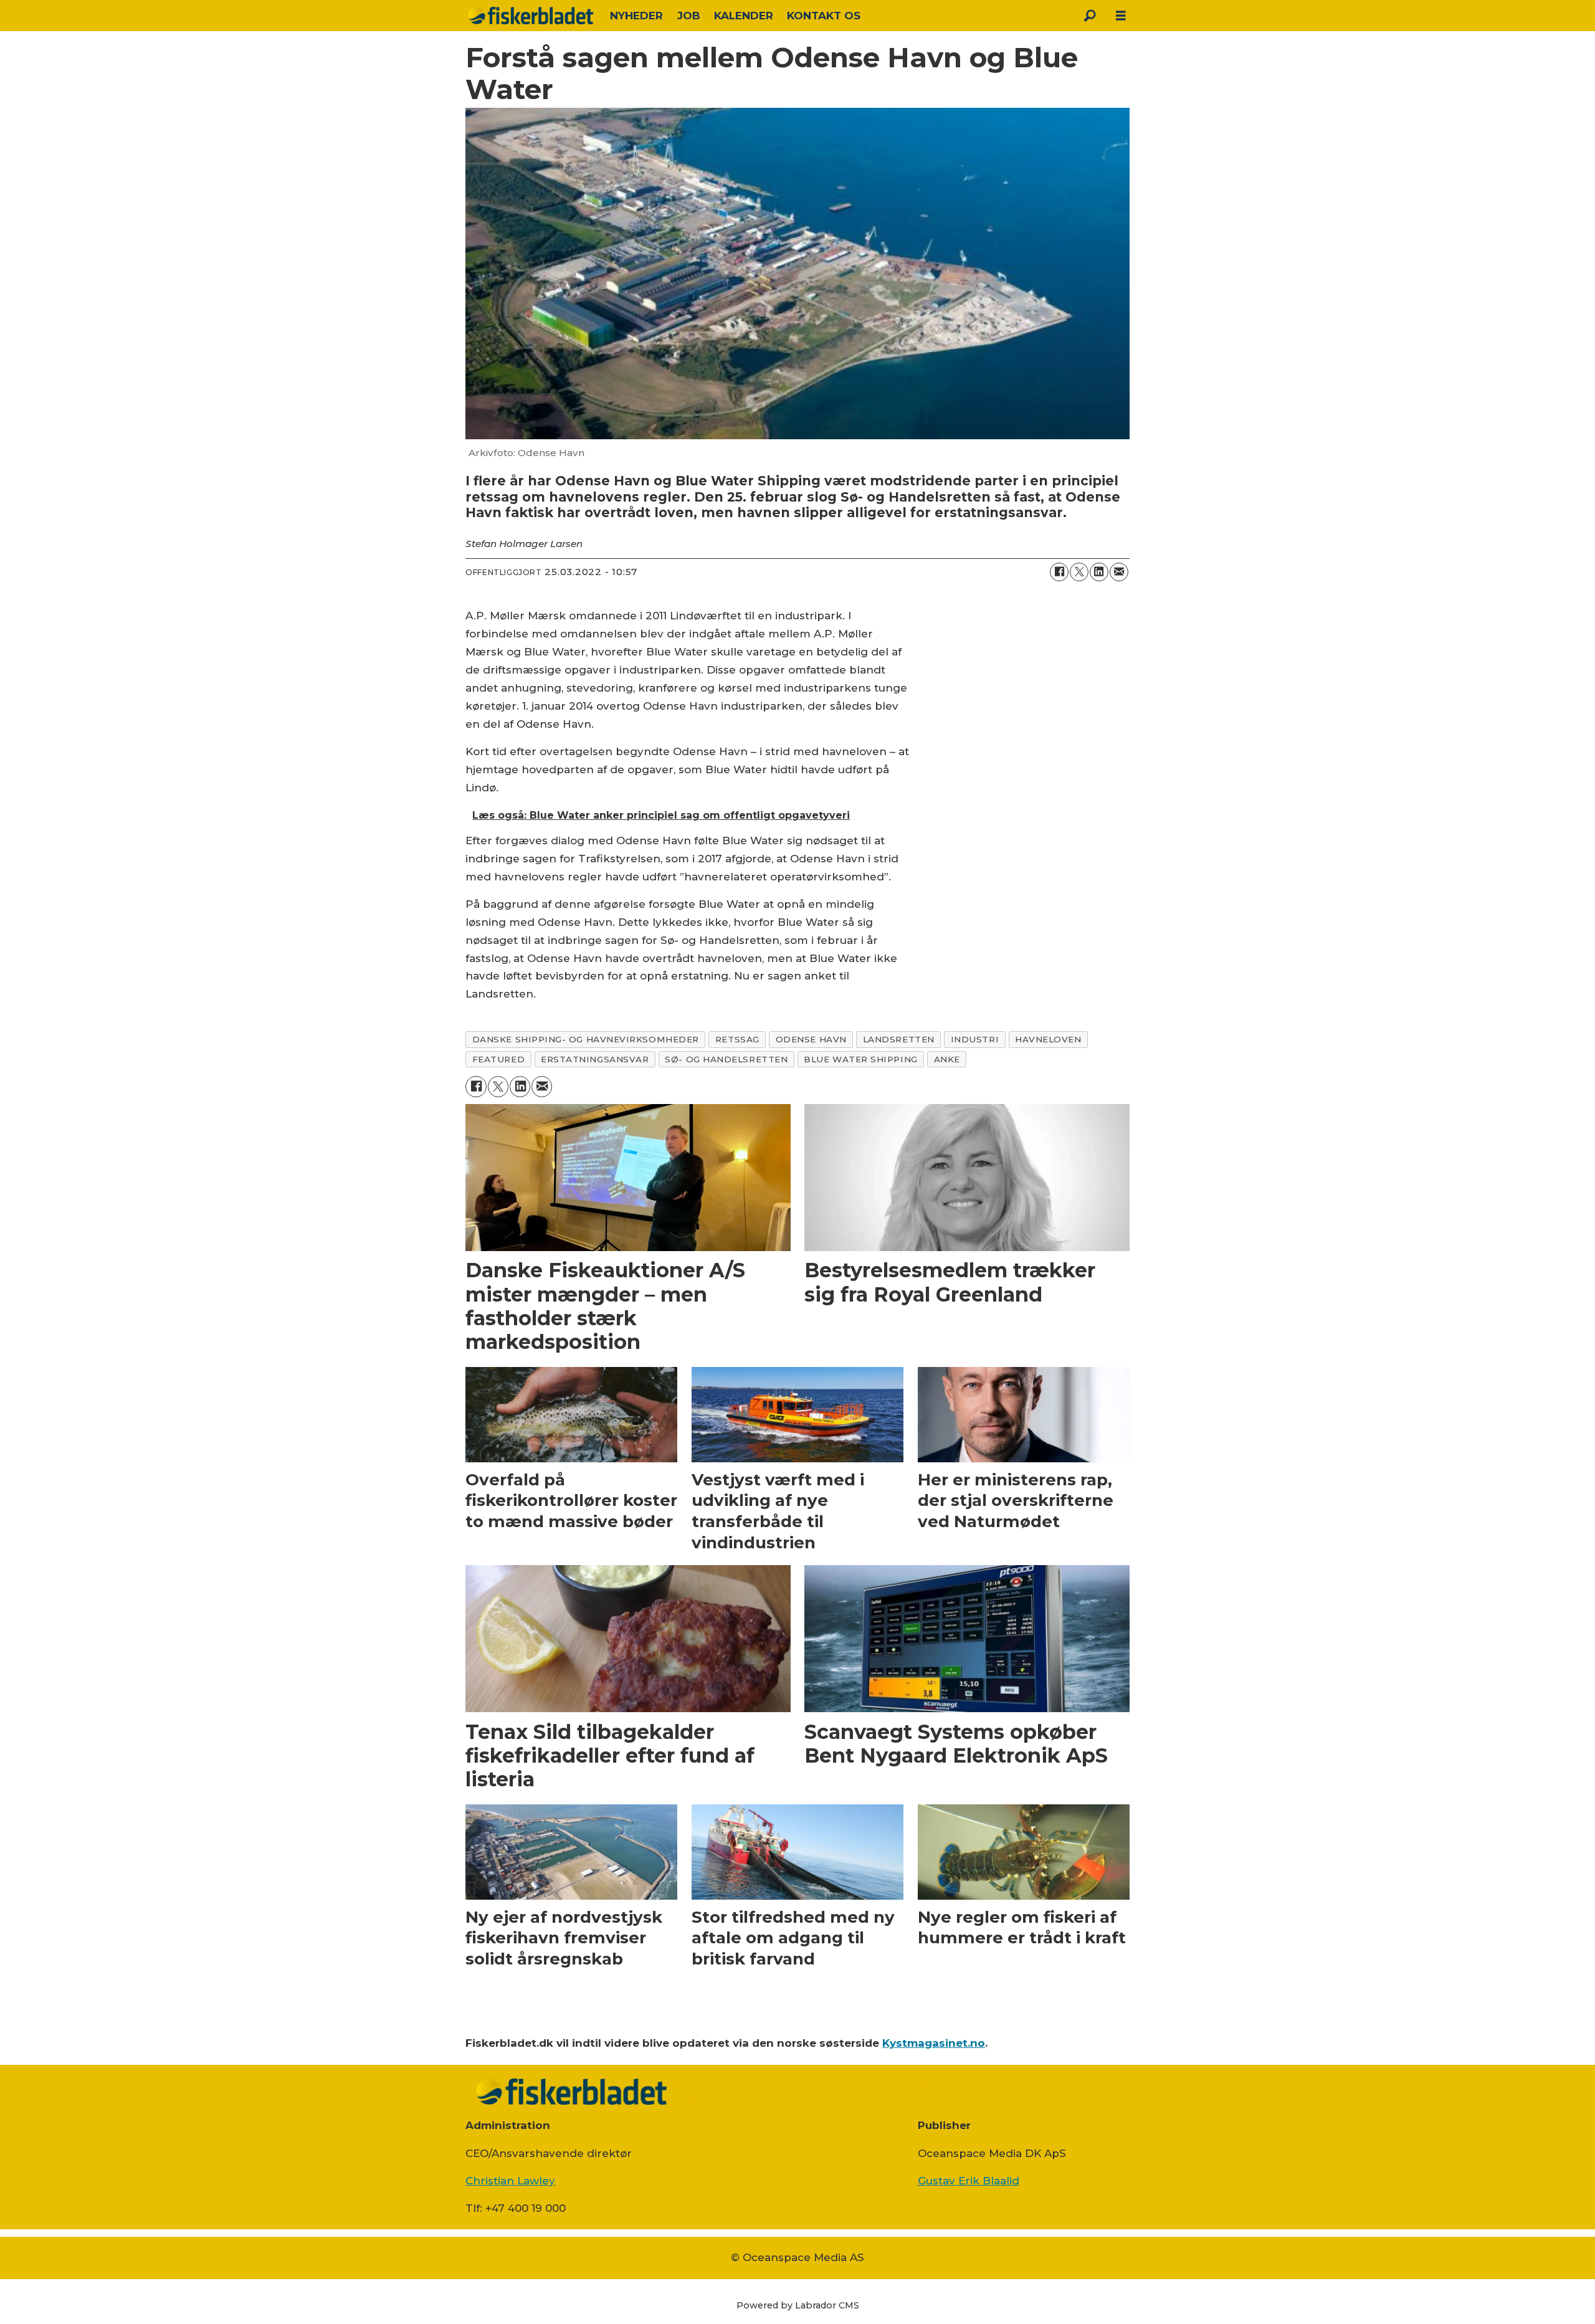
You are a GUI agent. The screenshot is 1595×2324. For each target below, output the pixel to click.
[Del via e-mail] (1119, 572)
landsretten (899, 1039)
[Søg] (1090, 16)
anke (947, 1059)
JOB (689, 16)
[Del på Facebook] (1059, 572)
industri (975, 1039)
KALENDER (744, 16)
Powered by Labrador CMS (798, 2305)
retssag (737, 1039)
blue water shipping (860, 1059)
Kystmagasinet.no (934, 2043)
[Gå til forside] (531, 16)
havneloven (1048, 1039)
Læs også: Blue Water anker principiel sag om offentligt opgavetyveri (661, 815)
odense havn (811, 1039)
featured (498, 1059)
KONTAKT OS (824, 16)
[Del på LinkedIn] (1099, 572)
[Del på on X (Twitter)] (1079, 572)
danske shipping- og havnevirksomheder (586, 1039)
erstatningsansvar (595, 1059)
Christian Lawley (510, 2181)
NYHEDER (636, 16)
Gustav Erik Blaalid (969, 2181)
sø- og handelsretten (726, 1059)
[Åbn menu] (1121, 16)
